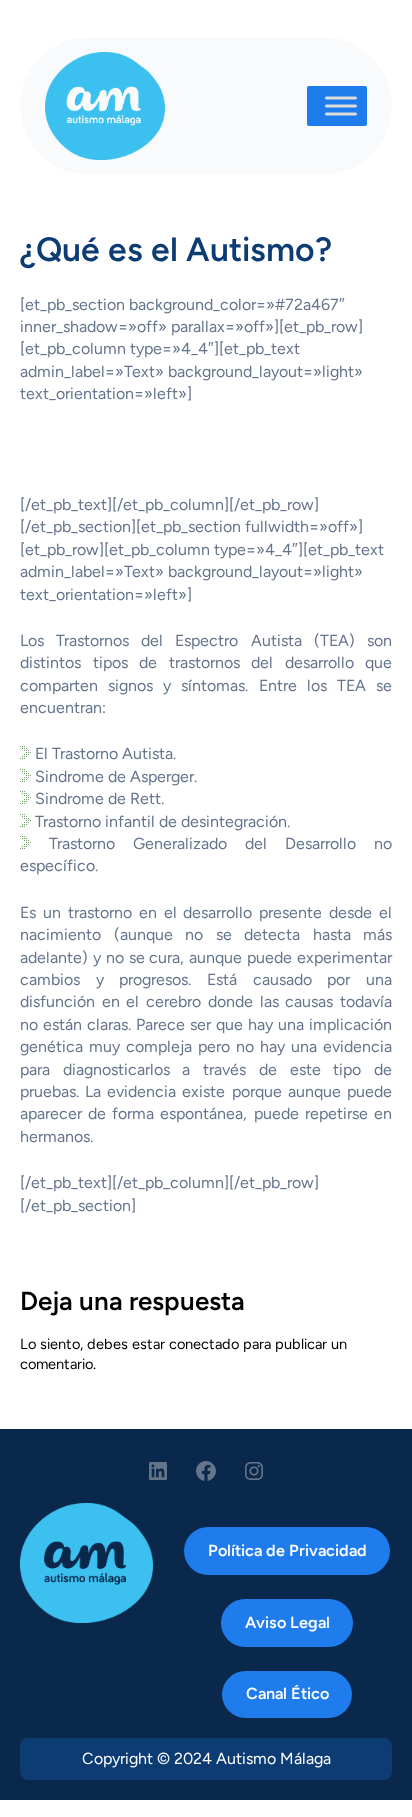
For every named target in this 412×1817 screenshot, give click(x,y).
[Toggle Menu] (341, 105)
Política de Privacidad (287, 1550)
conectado (204, 1344)
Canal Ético (287, 1693)
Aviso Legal (287, 1622)
